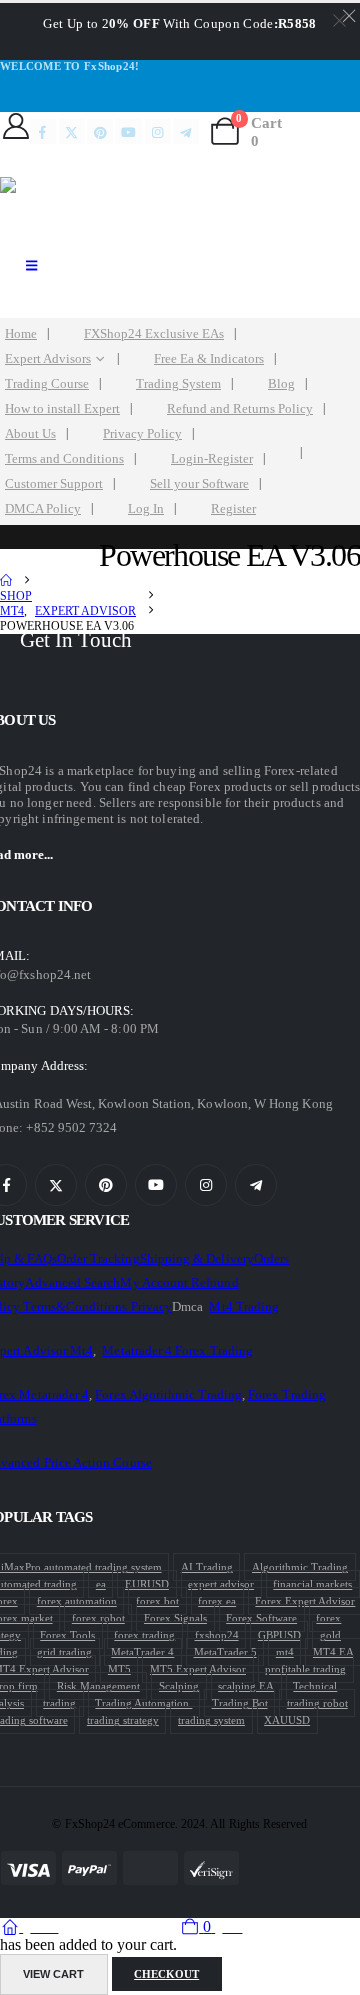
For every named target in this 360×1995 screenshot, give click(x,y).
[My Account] (15, 126)
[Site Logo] (80, 209)
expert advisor (221, 1584)
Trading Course (47, 384)
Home (21, 334)
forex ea (217, 1601)
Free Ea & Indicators (209, 359)
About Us (30, 434)
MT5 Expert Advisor (198, 1669)
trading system (211, 1720)
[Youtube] (129, 132)
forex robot (98, 1618)
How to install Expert (62, 409)
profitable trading (305, 1669)
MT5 (119, 1669)
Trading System (178, 384)
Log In (146, 509)
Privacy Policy (142, 434)
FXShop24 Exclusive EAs (154, 334)
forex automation (77, 1601)
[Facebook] (43, 132)
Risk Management (98, 1686)
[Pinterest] (100, 132)
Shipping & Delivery (197, 1258)
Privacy (151, 1306)
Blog (281, 384)
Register (233, 509)
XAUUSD (287, 1720)
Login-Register (212, 459)
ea (101, 1584)
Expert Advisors (48, 359)
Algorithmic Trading (300, 1567)
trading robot (317, 1703)
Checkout (166, 1974)
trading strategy (123, 1720)
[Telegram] (186, 132)
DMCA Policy (43, 509)
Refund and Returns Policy (240, 409)
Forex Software (261, 1618)
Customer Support (54, 484)
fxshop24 (217, 1635)
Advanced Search (72, 1282)
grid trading (64, 1652)
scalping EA (246, 1686)
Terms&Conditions (76, 1306)
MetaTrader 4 (142, 1652)
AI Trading (207, 1567)
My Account (155, 1282)
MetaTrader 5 (225, 1652)
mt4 (285, 1652)
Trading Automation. (143, 1703)
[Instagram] (158, 132)
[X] (72, 132)
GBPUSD (279, 1635)
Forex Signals (175, 1618)
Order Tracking (98, 1258)
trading (59, 1703)
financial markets (312, 1584)
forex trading (144, 1635)
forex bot (157, 1601)
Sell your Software (199, 484)
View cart (53, 1974)
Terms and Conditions (64, 459)
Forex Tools (67, 1635)
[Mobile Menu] (31, 266)
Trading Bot (240, 1703)
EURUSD (147, 1584)
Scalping (179, 1686)
